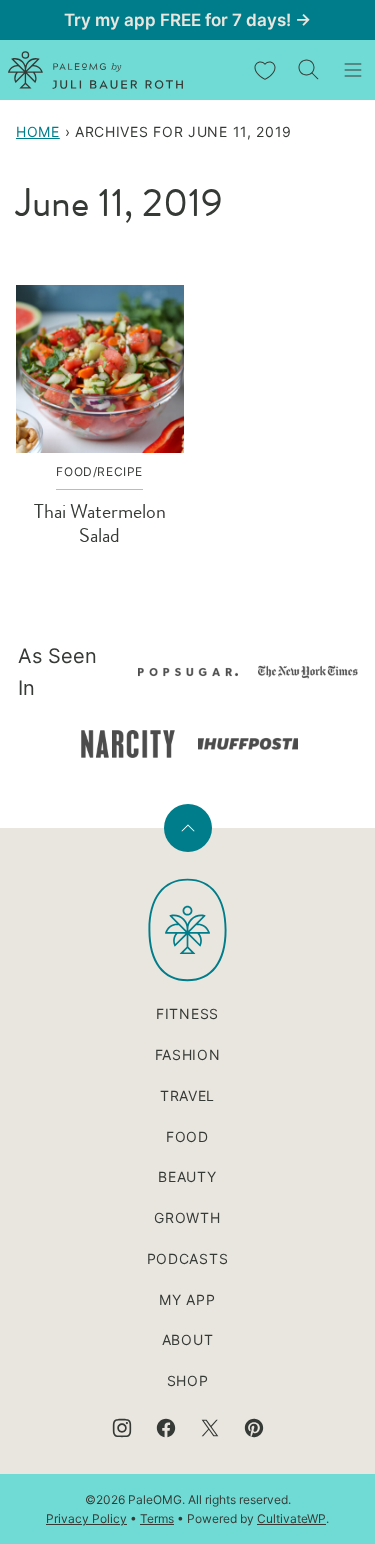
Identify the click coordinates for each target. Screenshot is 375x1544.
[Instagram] (122, 1428)
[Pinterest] (254, 1428)
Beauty (187, 1176)
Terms (157, 1518)
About (188, 1339)
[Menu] (353, 70)
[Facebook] (166, 1428)
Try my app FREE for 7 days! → (187, 20)
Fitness (187, 1013)
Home (38, 131)
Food (187, 1136)
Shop (188, 1380)
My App (187, 1299)
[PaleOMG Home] (95, 70)
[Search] (309, 70)
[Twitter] (210, 1428)
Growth (187, 1217)
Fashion (188, 1054)
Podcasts (188, 1258)
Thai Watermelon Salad (100, 523)
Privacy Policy (86, 1518)
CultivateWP (291, 1518)
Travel (187, 1095)
